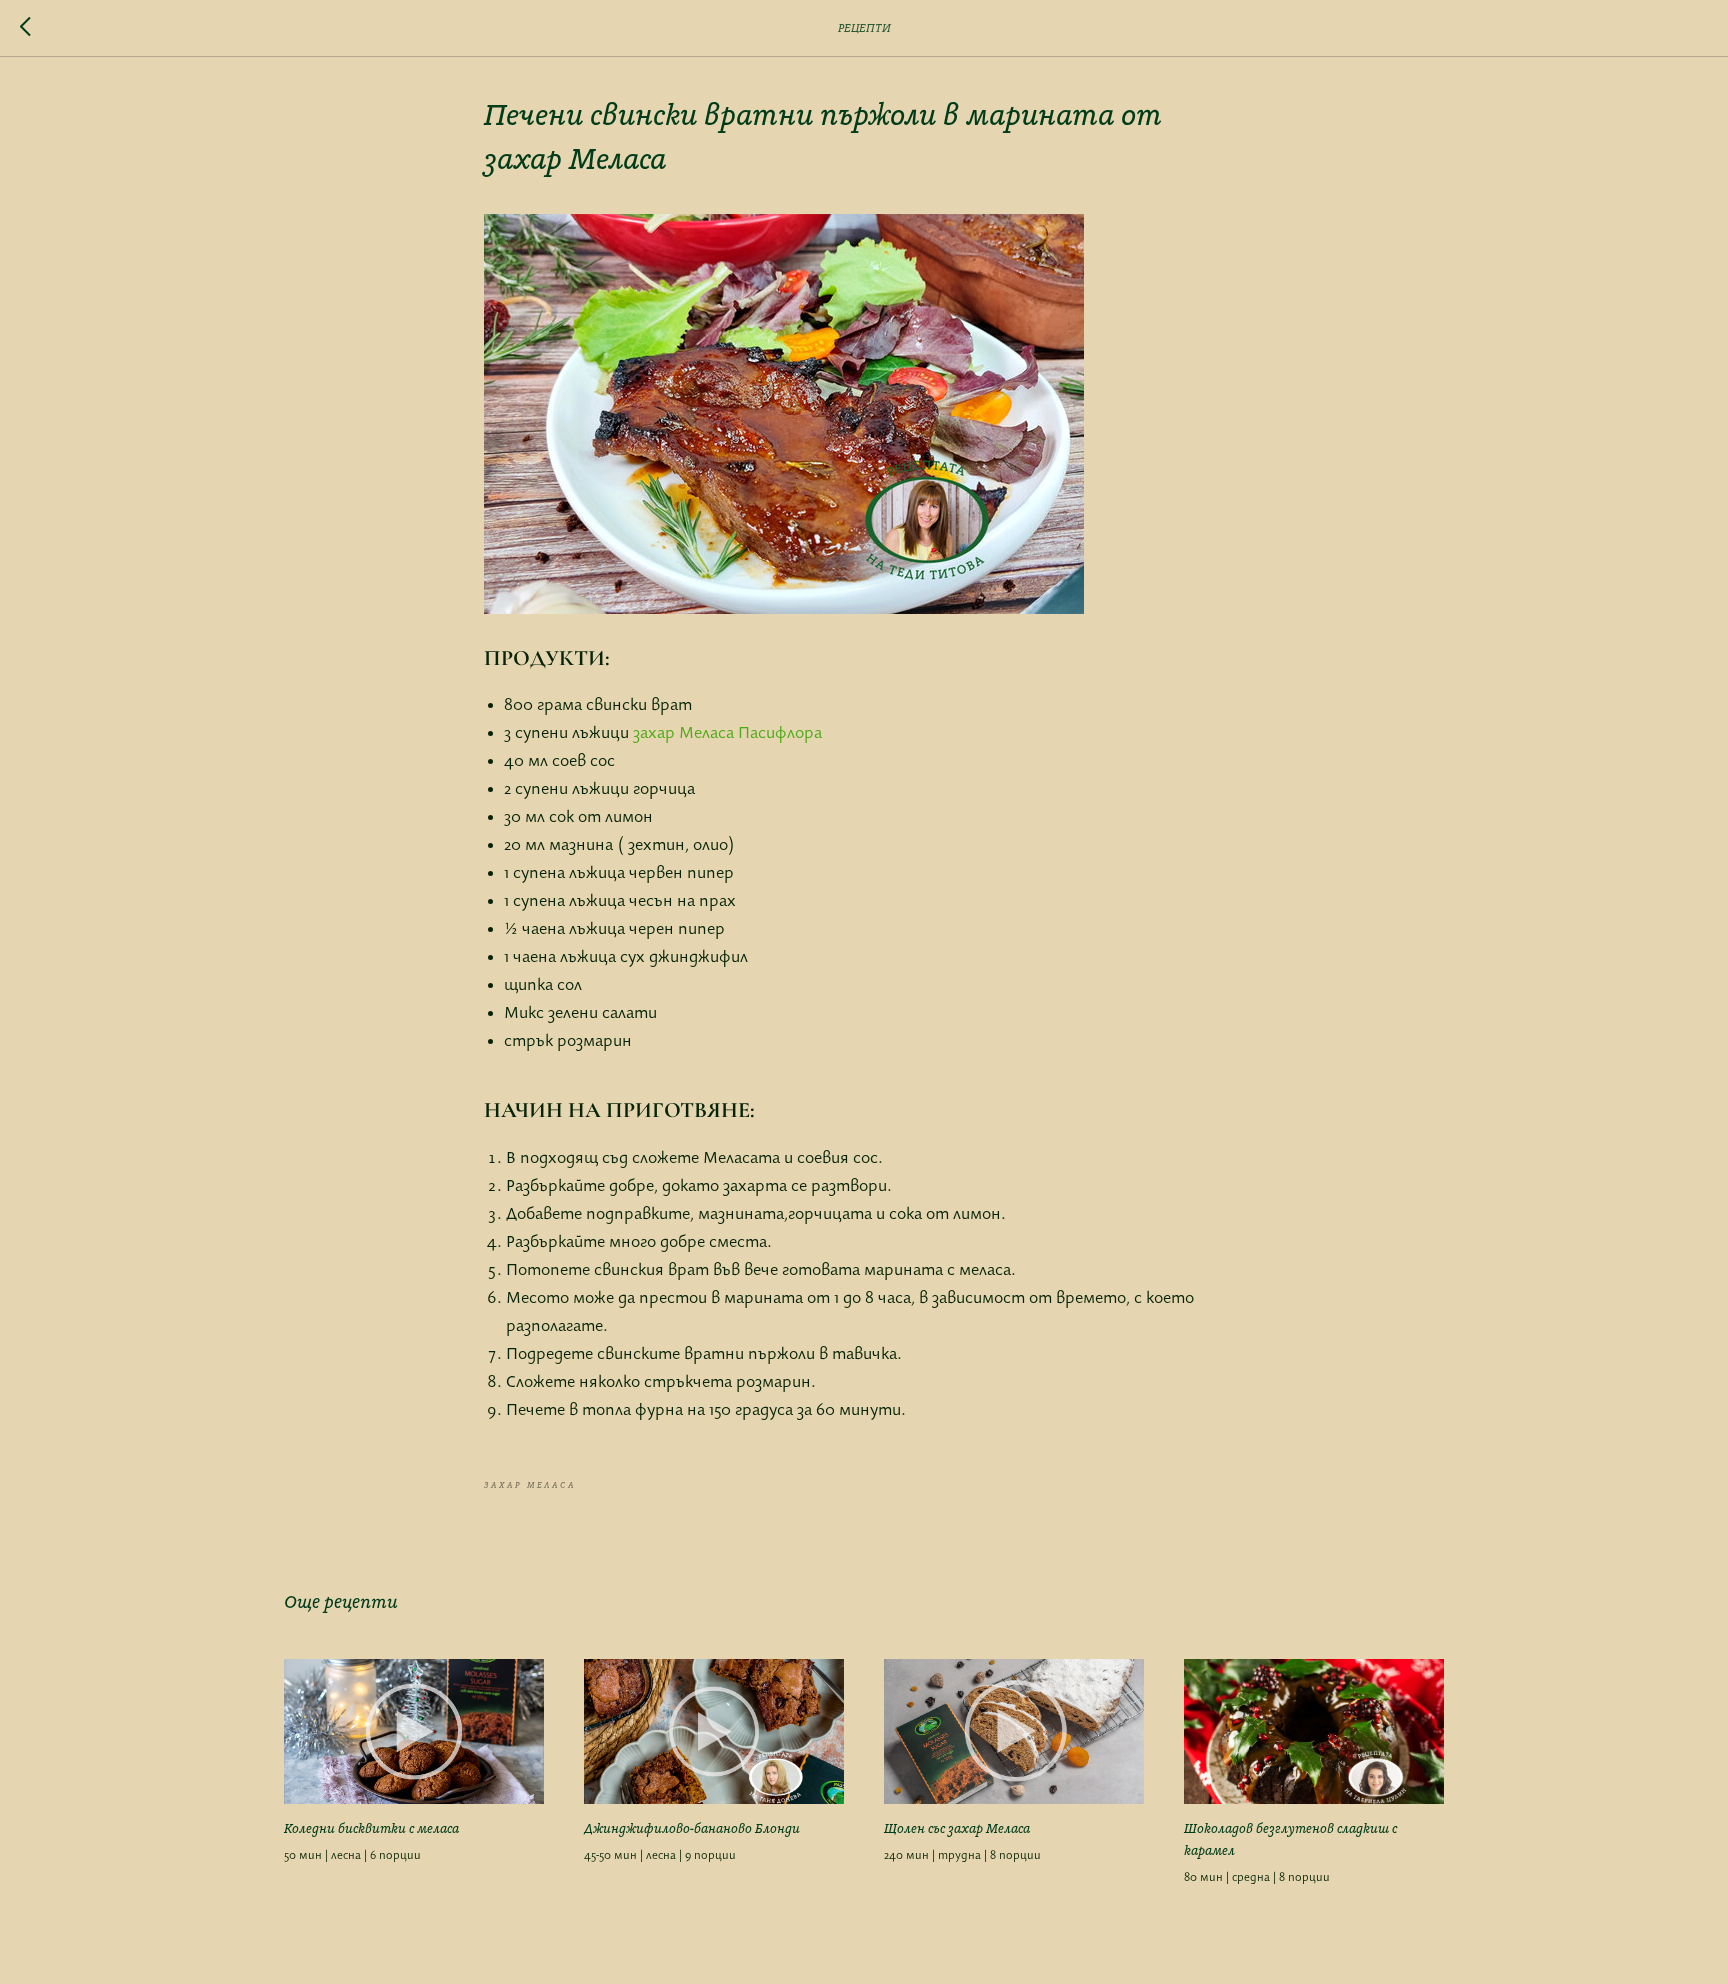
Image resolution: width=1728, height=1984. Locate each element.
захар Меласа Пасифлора (727, 734)
